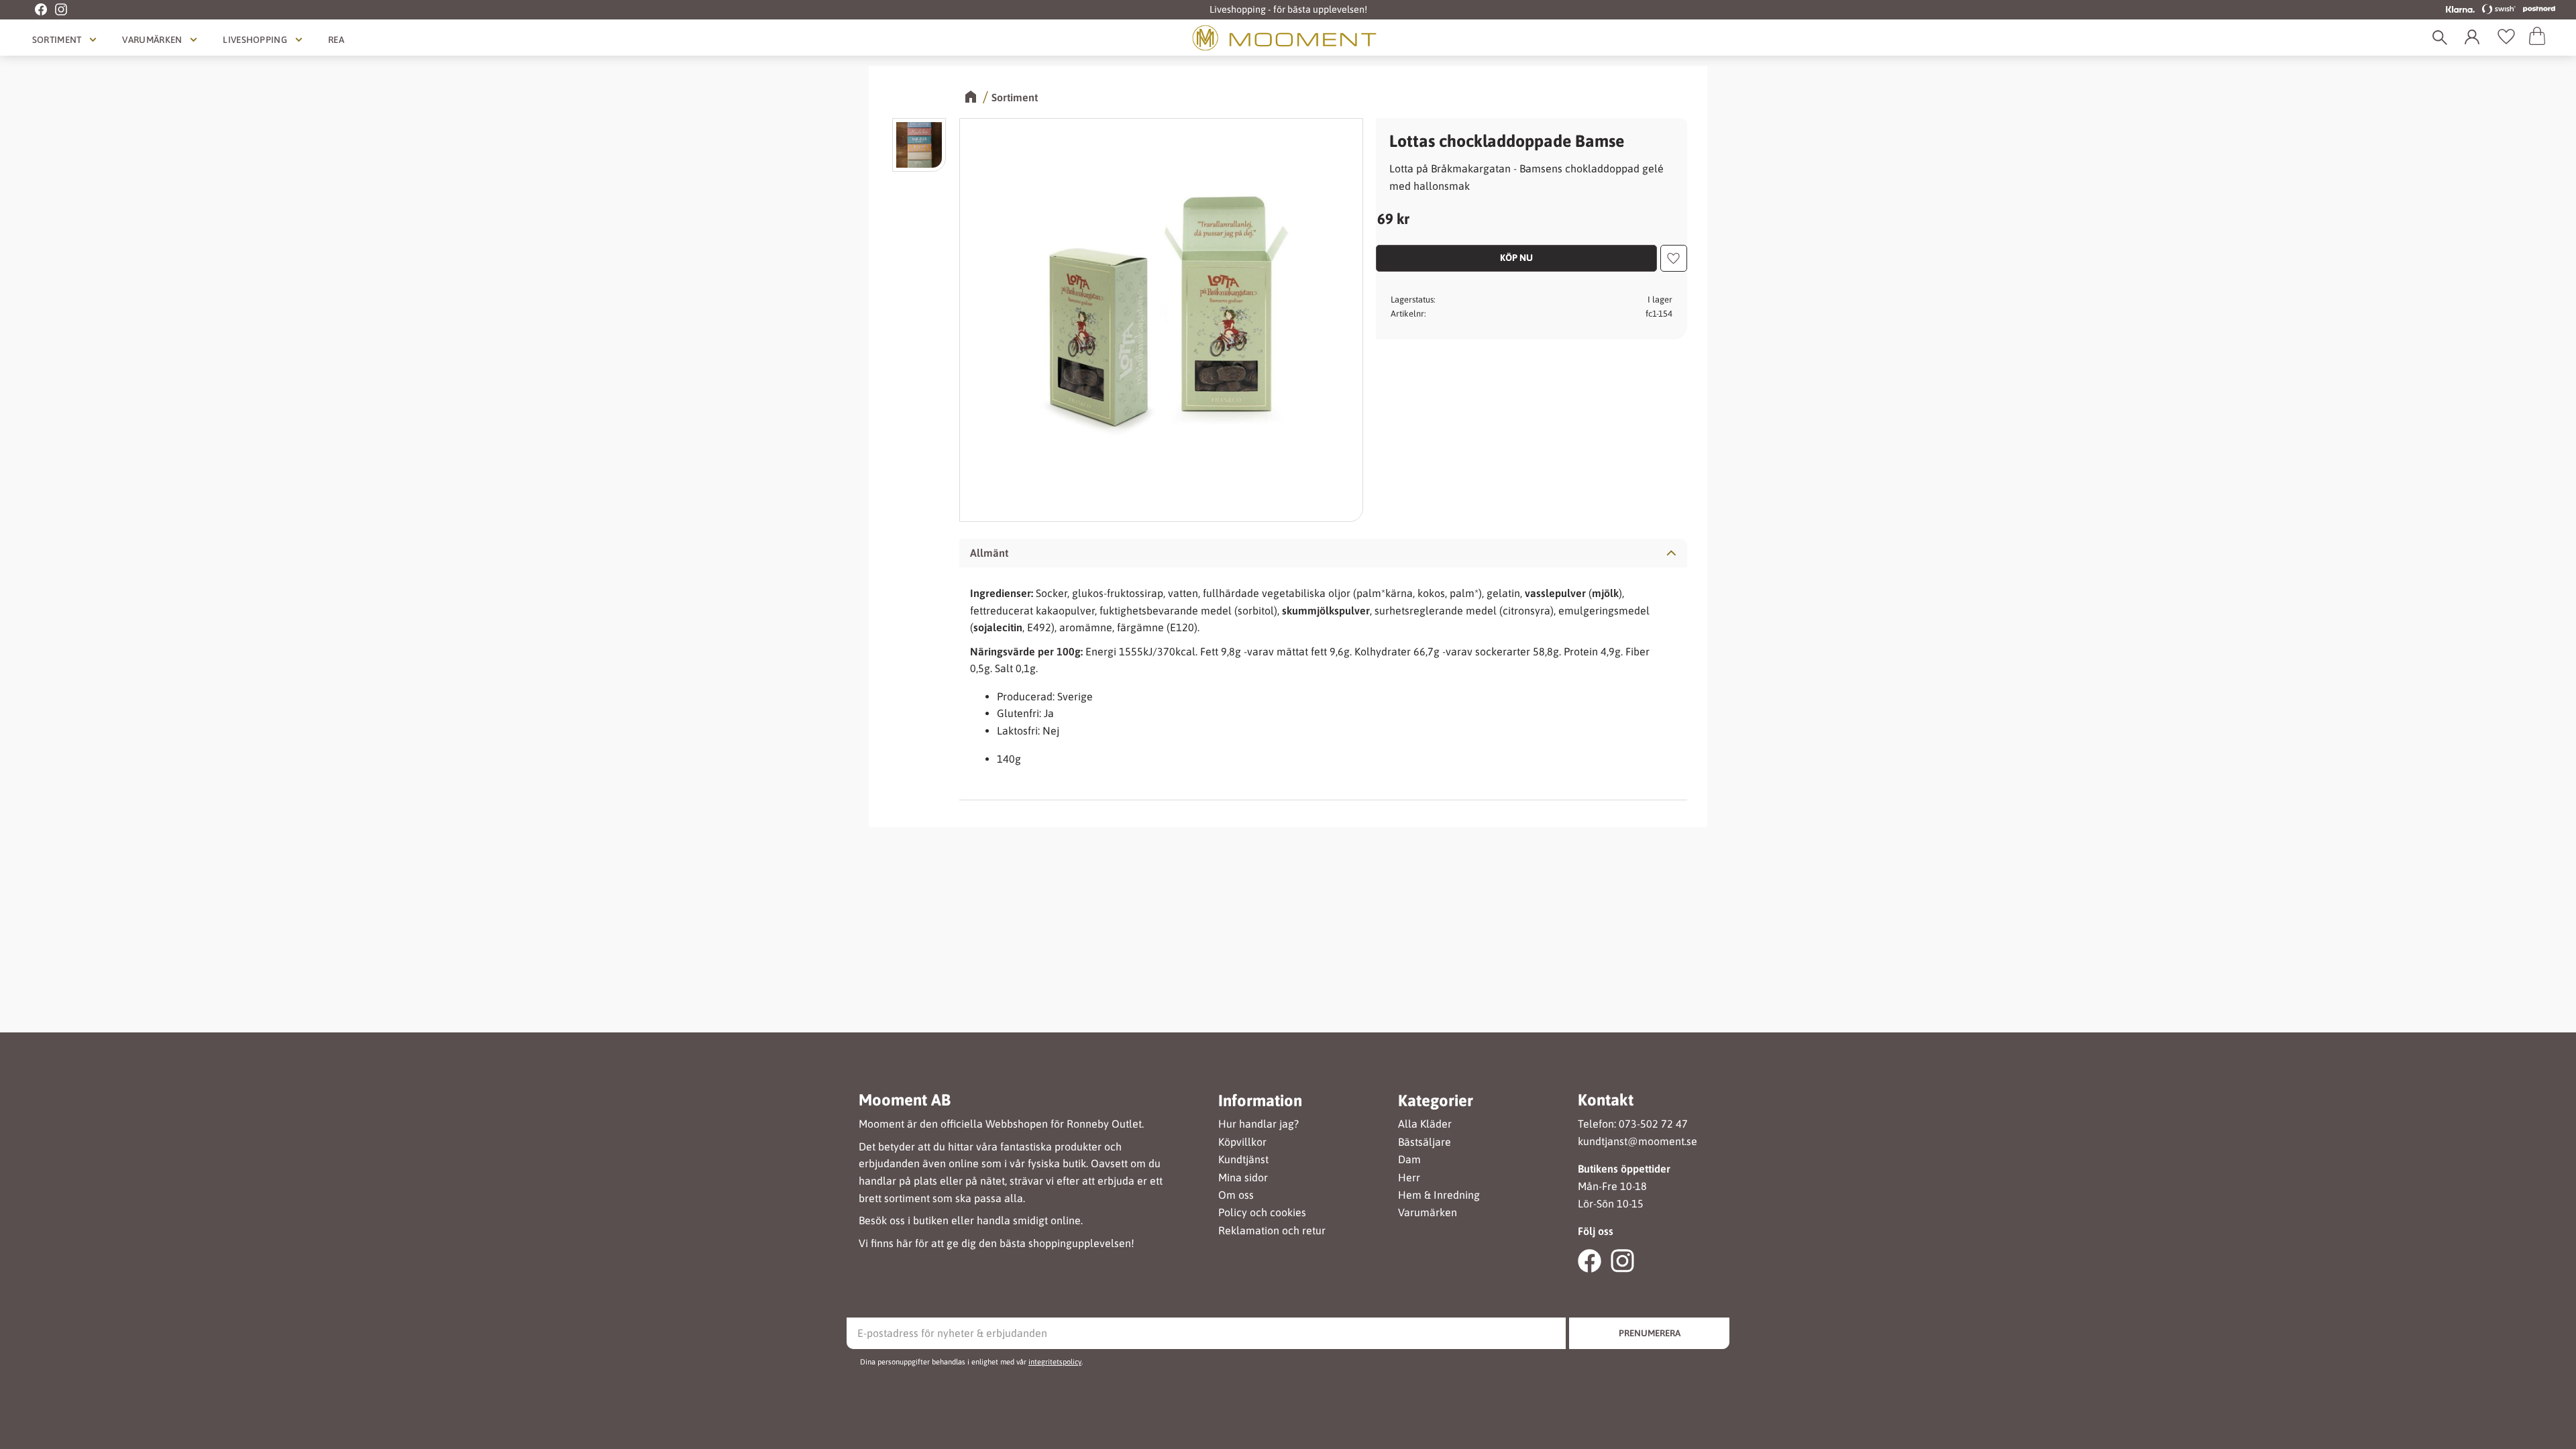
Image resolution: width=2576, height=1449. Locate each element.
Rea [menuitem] (336, 40)
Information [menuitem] (1260, 1101)
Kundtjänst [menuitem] (1243, 1160)
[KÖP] (1516, 258)
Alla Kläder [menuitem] (1425, 1124)
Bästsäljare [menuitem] (1425, 1142)
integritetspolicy (1055, 1362)
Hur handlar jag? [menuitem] (1258, 1124)
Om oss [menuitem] (1236, 1195)
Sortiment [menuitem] (57, 40)
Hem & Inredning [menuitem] (1439, 1195)
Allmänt (989, 553)
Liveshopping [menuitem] (255, 40)
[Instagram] (57, 10)
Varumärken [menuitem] (152, 40)
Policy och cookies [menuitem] (1262, 1213)
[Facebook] (34, 10)
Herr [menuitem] (1409, 1178)
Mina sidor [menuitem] (1243, 1178)
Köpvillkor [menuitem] (1242, 1142)
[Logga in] (2475, 38)
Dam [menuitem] (1409, 1160)
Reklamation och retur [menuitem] (1272, 1231)
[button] (2506, 38)
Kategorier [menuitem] (1436, 1101)
